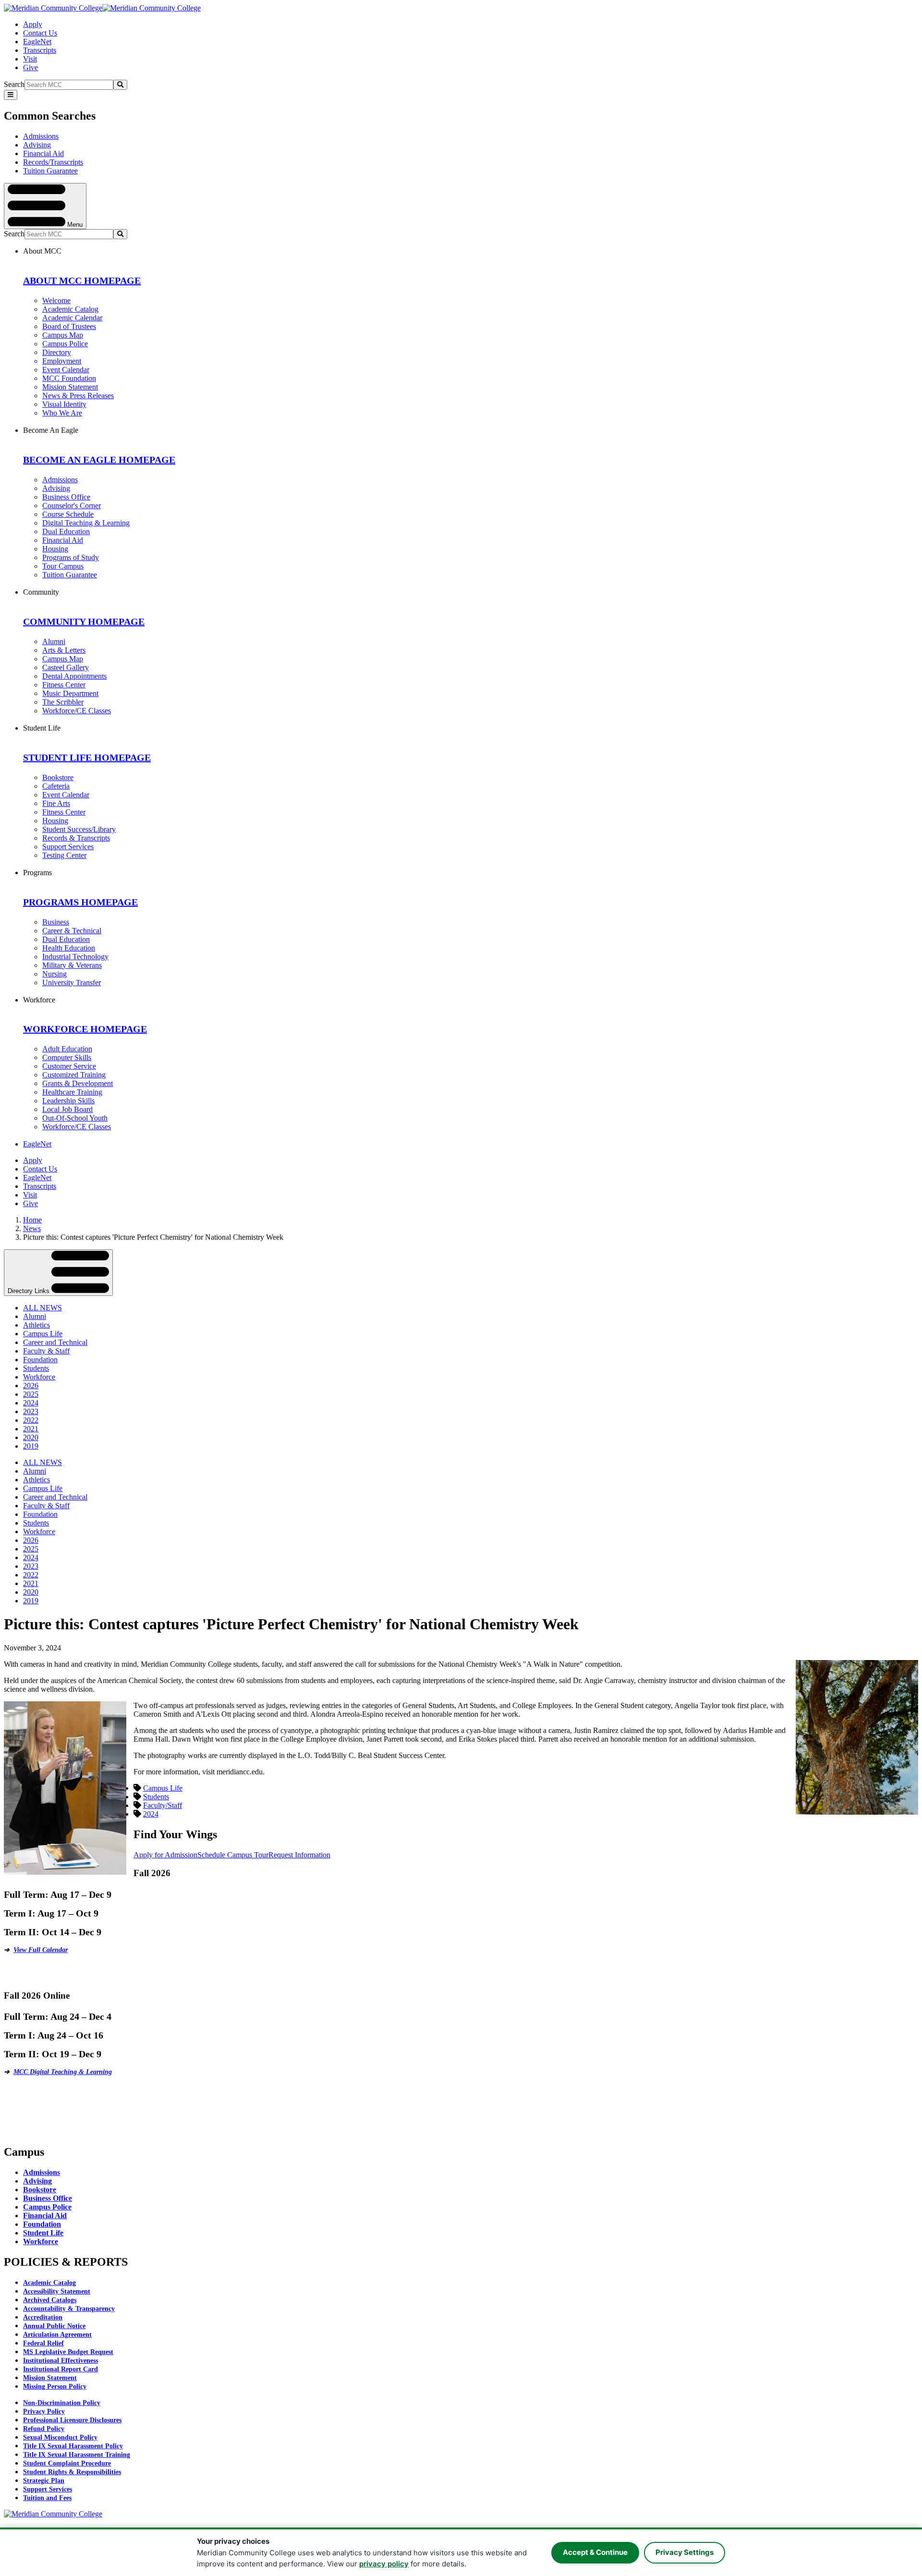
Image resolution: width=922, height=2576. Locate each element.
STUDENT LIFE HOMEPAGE (87, 757)
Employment (62, 361)
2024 (31, 1403)
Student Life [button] (42, 728)
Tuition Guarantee (50, 171)
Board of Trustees (69, 326)
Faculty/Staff (163, 1805)
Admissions (41, 136)
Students (36, 1368)
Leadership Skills (68, 1101)
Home (32, 1220)
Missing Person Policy (55, 2387)
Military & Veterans (72, 965)
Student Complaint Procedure (67, 2463)
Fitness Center (64, 685)
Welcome (56, 300)
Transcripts (40, 50)
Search (14, 84)
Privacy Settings (685, 2552)
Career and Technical (55, 1342)
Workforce (39, 1377)
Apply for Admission (165, 1855)
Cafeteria (56, 786)
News (32, 1228)
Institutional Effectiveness (61, 2361)
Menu (74, 224)
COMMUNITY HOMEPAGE (84, 622)
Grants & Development (78, 1083)
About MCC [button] (42, 251)
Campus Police (65, 344)
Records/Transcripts (53, 162)
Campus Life (43, 1334)
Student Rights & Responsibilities (72, 2472)
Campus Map (63, 335)
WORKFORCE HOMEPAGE (85, 1029)
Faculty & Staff (46, 1351)
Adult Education (67, 1049)
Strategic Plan (44, 2481)
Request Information (299, 1855)
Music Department (70, 693)
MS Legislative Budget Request (68, 2352)
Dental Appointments (74, 676)
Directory (57, 352)
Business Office (66, 497)
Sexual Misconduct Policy (60, 2437)
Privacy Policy (44, 2411)
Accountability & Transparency (69, 2309)
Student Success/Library (79, 829)
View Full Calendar (41, 1950)
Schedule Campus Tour (233, 1855)
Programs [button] (37, 873)
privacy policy (384, 2564)
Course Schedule (68, 514)
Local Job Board (67, 1109)
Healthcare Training (72, 1092)
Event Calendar (66, 370)
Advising (37, 145)
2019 (31, 1446)
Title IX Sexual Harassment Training (77, 2455)
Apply (33, 24)
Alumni (54, 641)
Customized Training (74, 1075)
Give (30, 67)
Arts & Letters (64, 650)
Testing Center (64, 855)
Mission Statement (70, 387)
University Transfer (72, 983)
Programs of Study (71, 557)
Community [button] (41, 592)
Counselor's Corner (72, 506)
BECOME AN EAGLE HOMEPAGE (99, 460)
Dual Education (66, 531)
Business (56, 922)
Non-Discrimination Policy (62, 2403)
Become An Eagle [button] (51, 430)
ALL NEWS (42, 1308)
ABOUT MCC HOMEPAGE (82, 281)
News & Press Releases (78, 396)
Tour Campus (63, 566)
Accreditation (43, 2317)
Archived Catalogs (50, 2300)
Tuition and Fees (47, 2498)
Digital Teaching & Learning (86, 523)
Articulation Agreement (57, 2335)
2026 (31, 1386)
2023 (31, 1411)
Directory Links (30, 1291)
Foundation (40, 1360)
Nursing (55, 974)
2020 (31, 1437)
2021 (31, 1429)
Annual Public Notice (54, 2326)
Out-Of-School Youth (75, 1118)
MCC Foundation (69, 378)
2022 (31, 1420)
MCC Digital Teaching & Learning (63, 2072)
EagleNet (37, 42)
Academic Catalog (70, 309)
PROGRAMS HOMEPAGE (80, 902)
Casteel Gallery (66, 667)
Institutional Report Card (61, 2369)
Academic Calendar (72, 318)
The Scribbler (63, 702)
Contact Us (40, 33)
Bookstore (58, 777)
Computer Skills (67, 1057)
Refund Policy (44, 2429)
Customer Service (69, 1066)
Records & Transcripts (76, 838)
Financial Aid (43, 153)
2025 (31, 1394)
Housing (55, 549)
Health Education (69, 948)
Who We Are (62, 413)
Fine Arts (56, 803)
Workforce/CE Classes (77, 711)
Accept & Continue (595, 2552)
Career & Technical (72, 931)
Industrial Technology (75, 957)
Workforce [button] (39, 1000)
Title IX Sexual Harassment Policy (73, 2446)
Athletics (36, 1325)
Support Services (68, 847)
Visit (30, 59)
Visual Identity (64, 404)
